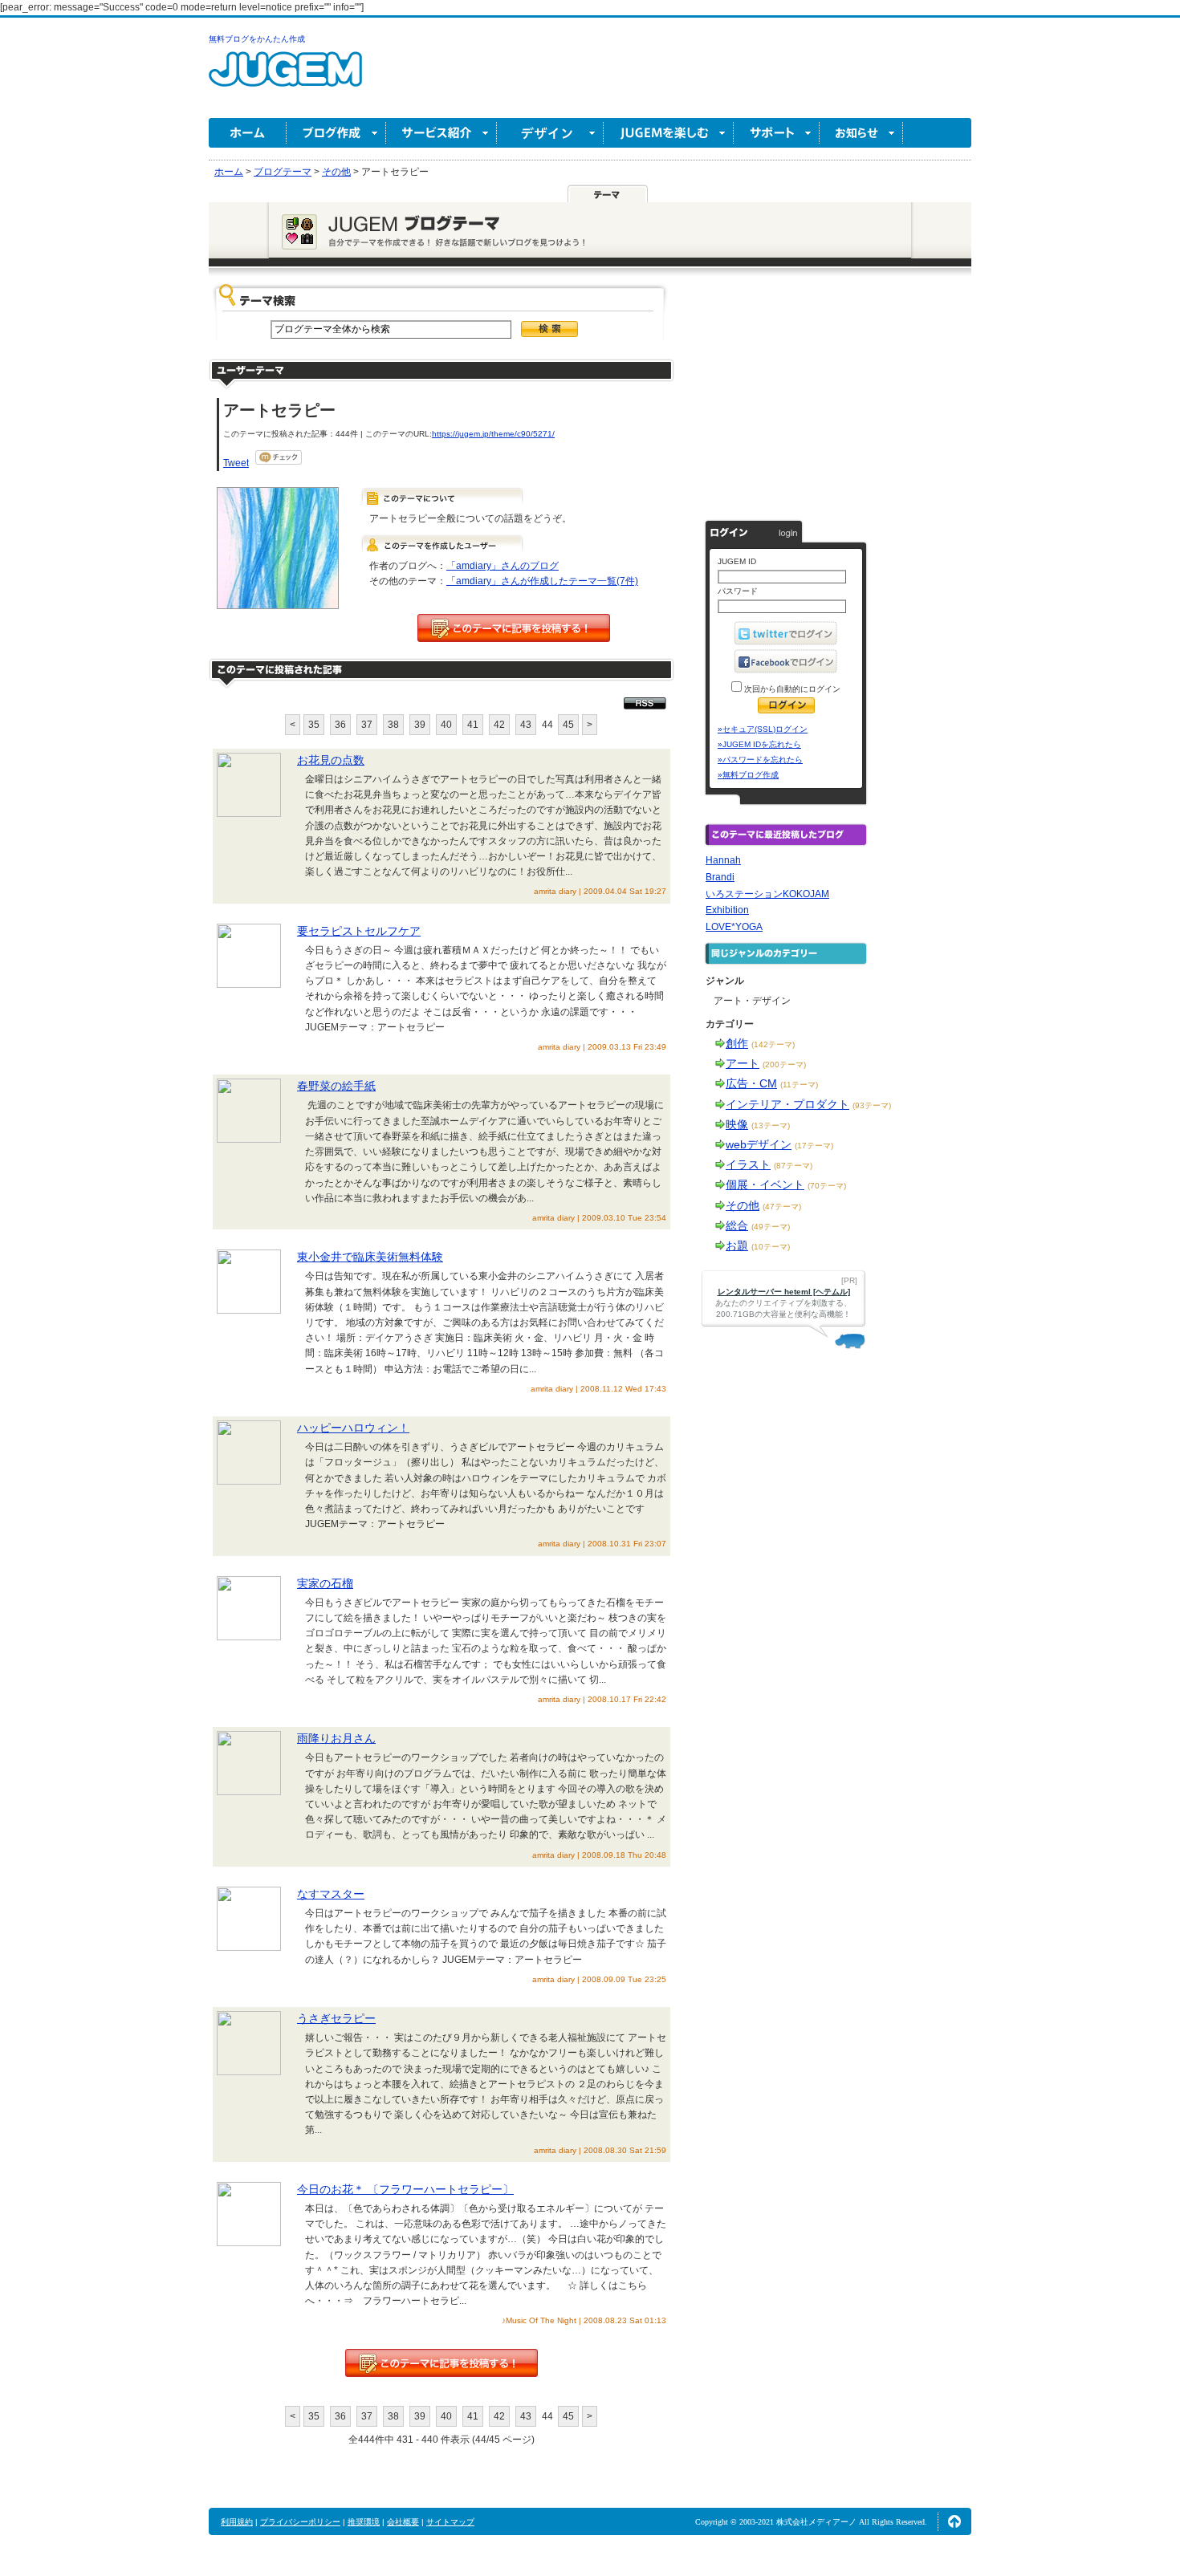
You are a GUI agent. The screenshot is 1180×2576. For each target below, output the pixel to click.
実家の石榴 (325, 1583)
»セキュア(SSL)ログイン (763, 729)
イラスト (748, 1164)
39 (420, 725)
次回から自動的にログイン (791, 689)
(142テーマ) (773, 1044)
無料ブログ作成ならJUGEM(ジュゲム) (285, 78)
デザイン (550, 133)
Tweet (236, 463)
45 (568, 725)
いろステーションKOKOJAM (767, 894)
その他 (743, 1205)
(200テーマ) (784, 1065)
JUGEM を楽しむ (669, 133)
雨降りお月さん (336, 1738)
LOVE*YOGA (734, 927)
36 (340, 725)
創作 (737, 1043)
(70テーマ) (827, 1186)
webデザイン (759, 1144)
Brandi (720, 877)
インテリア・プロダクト (787, 1104)
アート (743, 1063)
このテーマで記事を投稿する (514, 628)
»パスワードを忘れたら (760, 760)
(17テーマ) (814, 1146)
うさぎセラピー (336, 2018)
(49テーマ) (771, 1227)
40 (446, 725)
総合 (737, 1225)
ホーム (248, 133)
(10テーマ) (771, 1247)
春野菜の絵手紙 (336, 1086)
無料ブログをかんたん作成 (257, 39)
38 (393, 725)
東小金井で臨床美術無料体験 (370, 1257)
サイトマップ (450, 2522)
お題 (737, 1245)
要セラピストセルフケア (359, 931)
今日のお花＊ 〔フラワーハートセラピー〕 (405, 2189)
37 (367, 725)
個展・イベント (765, 1184)
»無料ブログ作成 (748, 775)
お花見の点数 (331, 760)
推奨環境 (364, 2522)
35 (314, 725)
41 (473, 725)
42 (499, 725)
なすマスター (331, 1894)
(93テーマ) (872, 1105)
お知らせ (861, 133)
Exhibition (727, 910)
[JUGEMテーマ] (608, 193)
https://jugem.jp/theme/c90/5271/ (493, 434)
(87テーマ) (793, 1166)
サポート (777, 133)
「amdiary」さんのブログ (503, 566)
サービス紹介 (441, 133)
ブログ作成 (336, 133)
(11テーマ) (799, 1085)
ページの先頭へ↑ (954, 2521)
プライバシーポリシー (300, 2522)
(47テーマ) (782, 1207)
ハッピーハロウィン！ (353, 1428)
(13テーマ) (771, 1125)
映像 (737, 1124)
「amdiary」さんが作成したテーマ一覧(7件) (542, 581)
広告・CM (751, 1083)
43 (526, 725)
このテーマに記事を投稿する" (441, 2363)
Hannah (723, 860)
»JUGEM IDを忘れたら (759, 744)
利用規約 (237, 2522)
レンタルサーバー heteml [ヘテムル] (784, 1292)
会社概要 (403, 2522)
